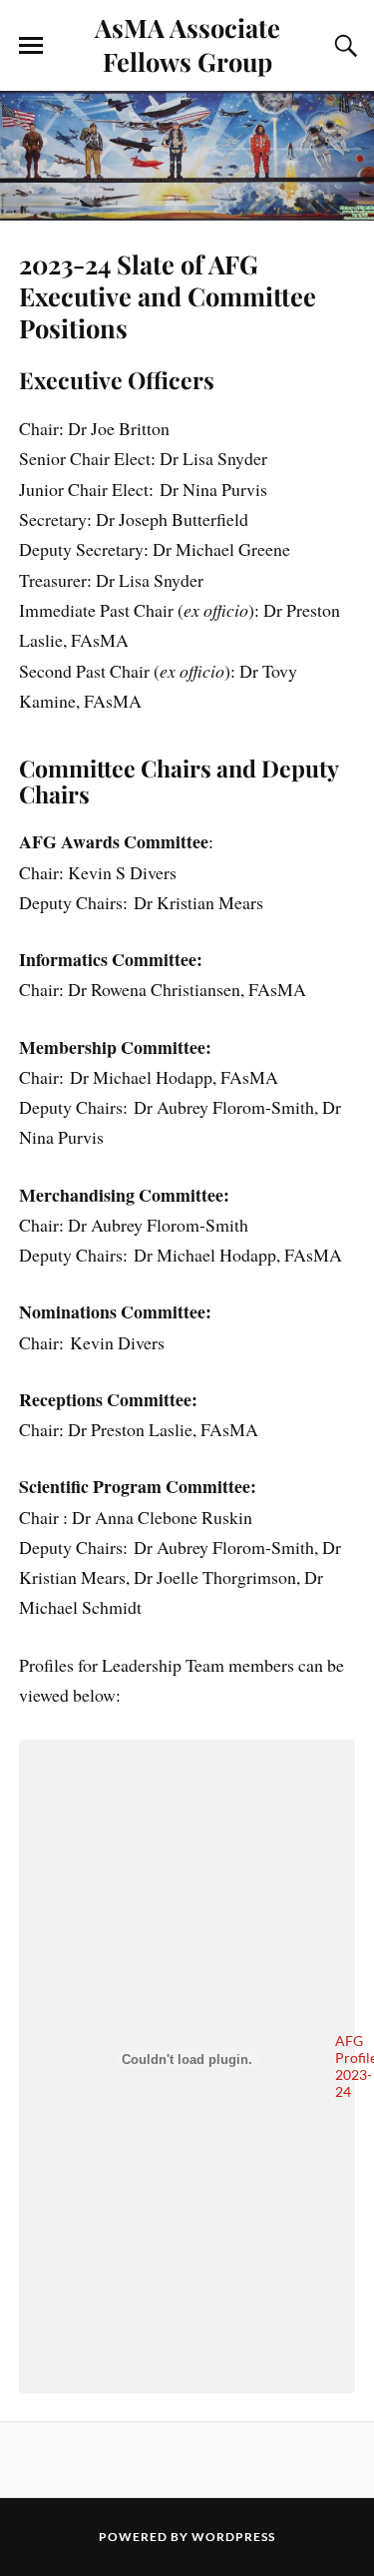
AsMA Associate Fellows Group (187, 44)
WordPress (233, 2537)
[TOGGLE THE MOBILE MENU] (31, 46)
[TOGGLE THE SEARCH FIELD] (343, 46)
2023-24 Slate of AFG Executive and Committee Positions (168, 295)
